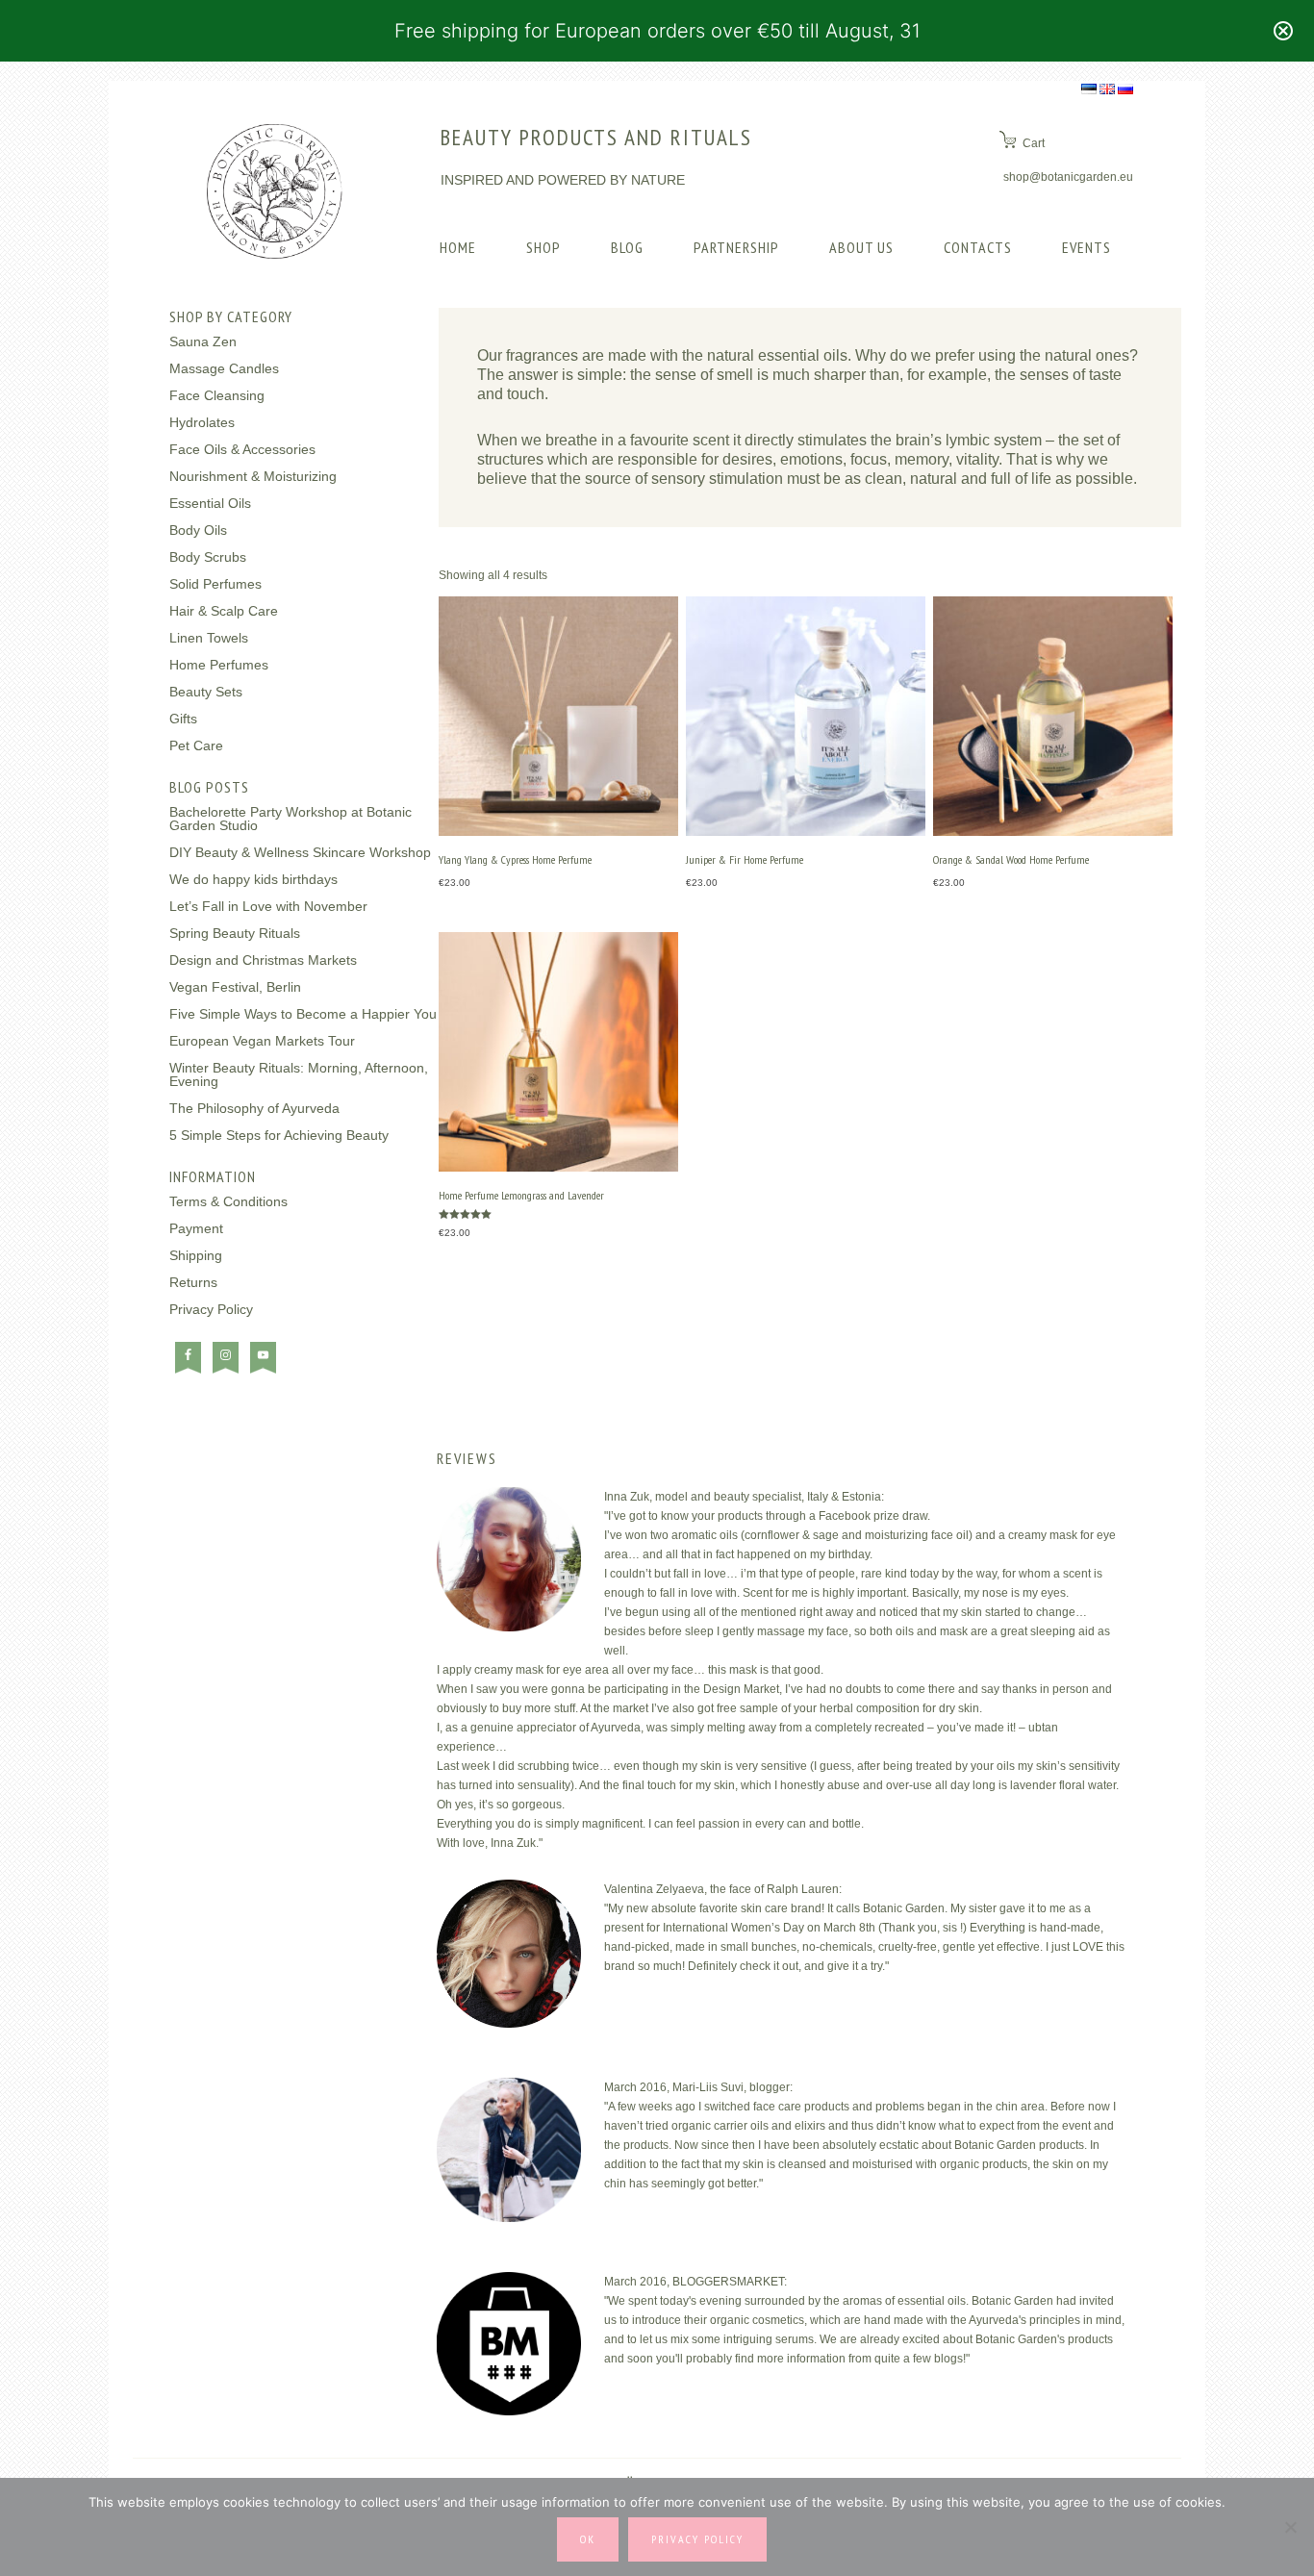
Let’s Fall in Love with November (268, 906)
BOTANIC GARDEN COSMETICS (275, 191)
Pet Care (196, 745)
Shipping (196, 1255)
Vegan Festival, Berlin (235, 987)
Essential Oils (210, 503)
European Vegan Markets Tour (262, 1041)
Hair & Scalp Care (224, 611)
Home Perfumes (219, 665)
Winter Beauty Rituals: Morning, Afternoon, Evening (299, 1074)
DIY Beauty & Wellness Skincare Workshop (300, 852)
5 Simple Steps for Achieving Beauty (279, 1135)
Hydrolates (202, 422)
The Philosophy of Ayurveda (254, 1108)
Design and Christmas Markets (263, 960)
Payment (196, 1228)
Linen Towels (209, 638)
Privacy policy (697, 2539)
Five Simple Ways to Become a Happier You (303, 1014)
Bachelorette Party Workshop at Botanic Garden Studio (291, 819)
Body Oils (198, 530)
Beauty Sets (206, 692)
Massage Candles (224, 368)
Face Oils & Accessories (242, 449)
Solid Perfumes (215, 584)
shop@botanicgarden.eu (1068, 177)
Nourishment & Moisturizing (253, 476)
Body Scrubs (208, 557)
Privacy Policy (211, 1309)
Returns (193, 1282)
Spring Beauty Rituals (235, 933)
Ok (588, 2539)
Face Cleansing (217, 395)
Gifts (183, 719)
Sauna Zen (203, 341)
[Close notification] (1283, 31)
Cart (1034, 143)
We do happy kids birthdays (253, 879)
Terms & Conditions (228, 1201)
